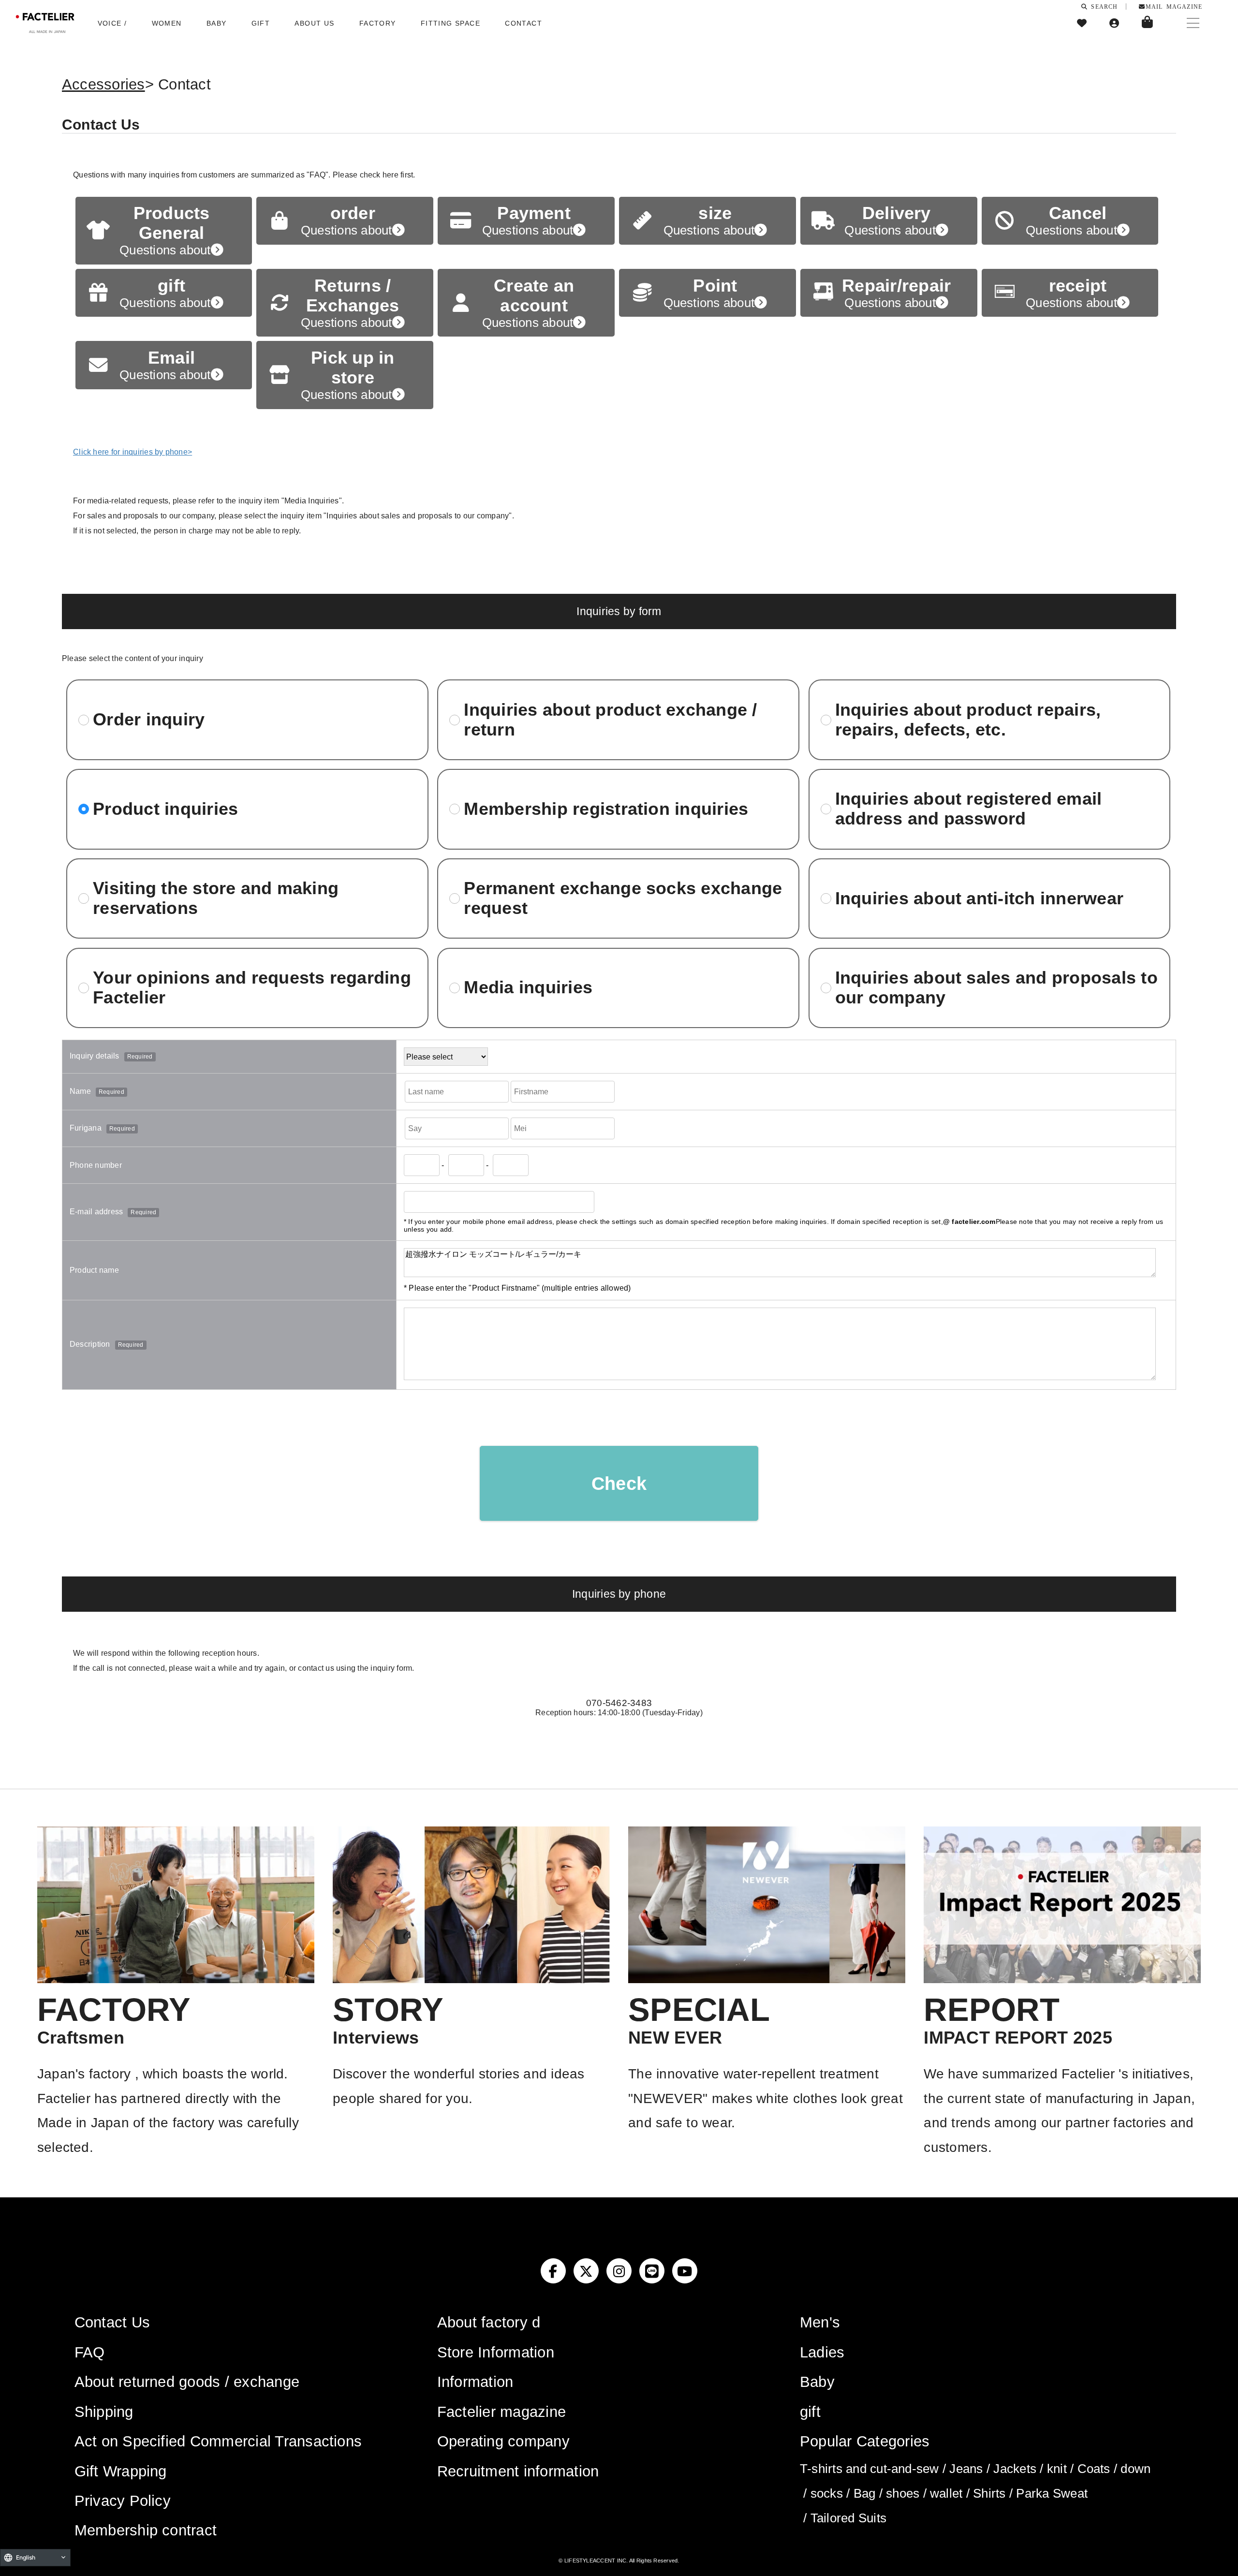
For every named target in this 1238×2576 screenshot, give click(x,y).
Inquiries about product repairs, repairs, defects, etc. (968, 720)
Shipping (104, 2412)
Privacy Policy (123, 2501)
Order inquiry (149, 720)
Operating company (503, 2441)
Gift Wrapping (121, 2471)
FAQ (90, 2352)
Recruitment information (518, 2471)
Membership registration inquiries (606, 809)
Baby (817, 2382)
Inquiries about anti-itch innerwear (979, 898)
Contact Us (112, 2322)
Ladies (822, 2352)
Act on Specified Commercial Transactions (218, 2441)
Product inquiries (165, 809)
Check (619, 1483)
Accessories (103, 84)
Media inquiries (528, 987)
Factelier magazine (501, 2412)
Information (475, 2382)
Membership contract (146, 2530)
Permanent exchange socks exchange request (623, 898)
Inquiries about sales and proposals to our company (996, 988)
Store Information (496, 2352)
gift (810, 2412)
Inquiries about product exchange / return (610, 720)
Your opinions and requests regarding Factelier (252, 988)
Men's (820, 2322)
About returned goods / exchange (187, 2382)
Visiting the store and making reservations (216, 898)
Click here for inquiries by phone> (133, 452)
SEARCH (1103, 6)
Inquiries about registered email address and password (969, 809)
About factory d (489, 2322)
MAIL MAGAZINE (1174, 6)
